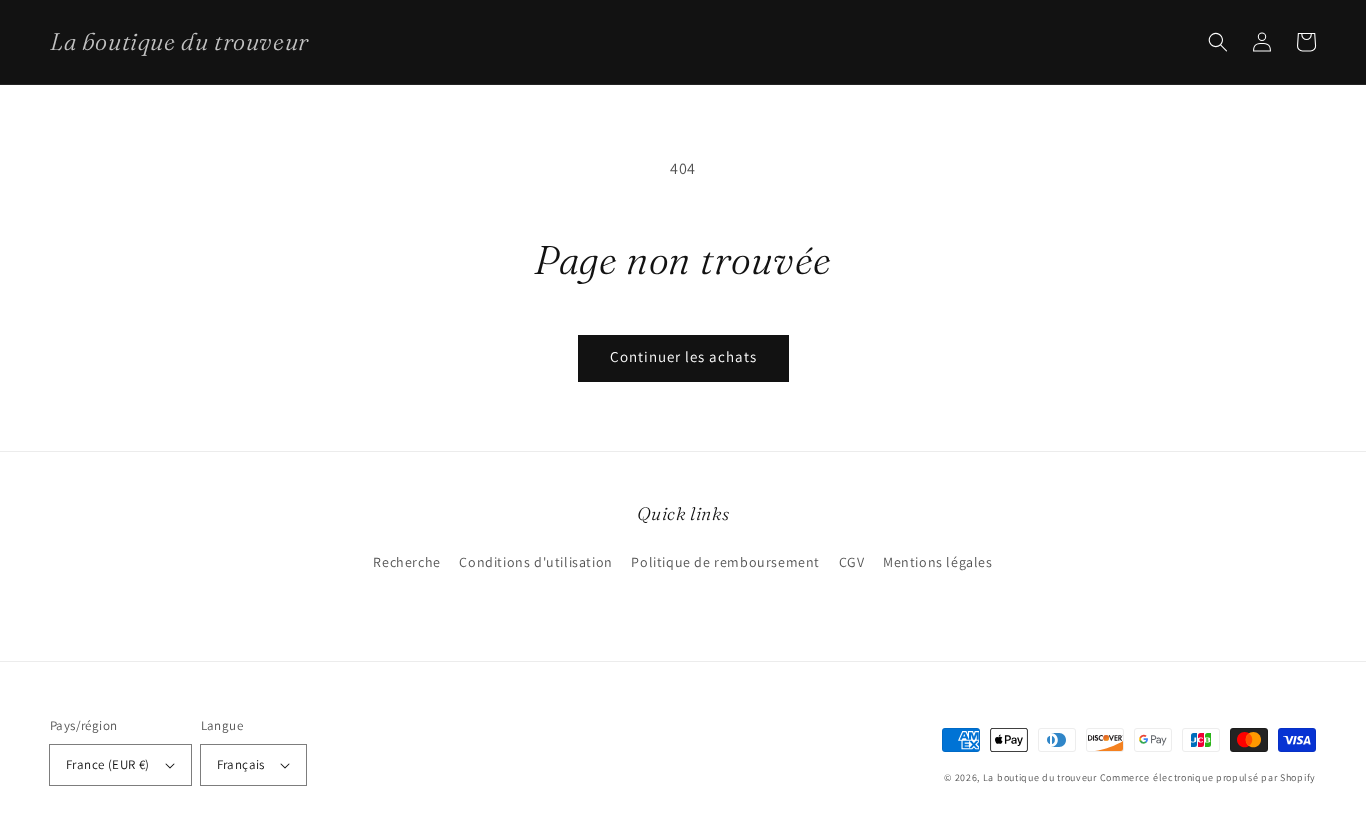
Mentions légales (938, 562)
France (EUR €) (108, 764)
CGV (852, 562)
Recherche (406, 562)
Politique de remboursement (725, 562)
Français (241, 764)
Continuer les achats (683, 356)
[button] (1218, 42)
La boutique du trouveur (1040, 777)
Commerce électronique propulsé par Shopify (1208, 777)
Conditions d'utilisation (535, 562)
